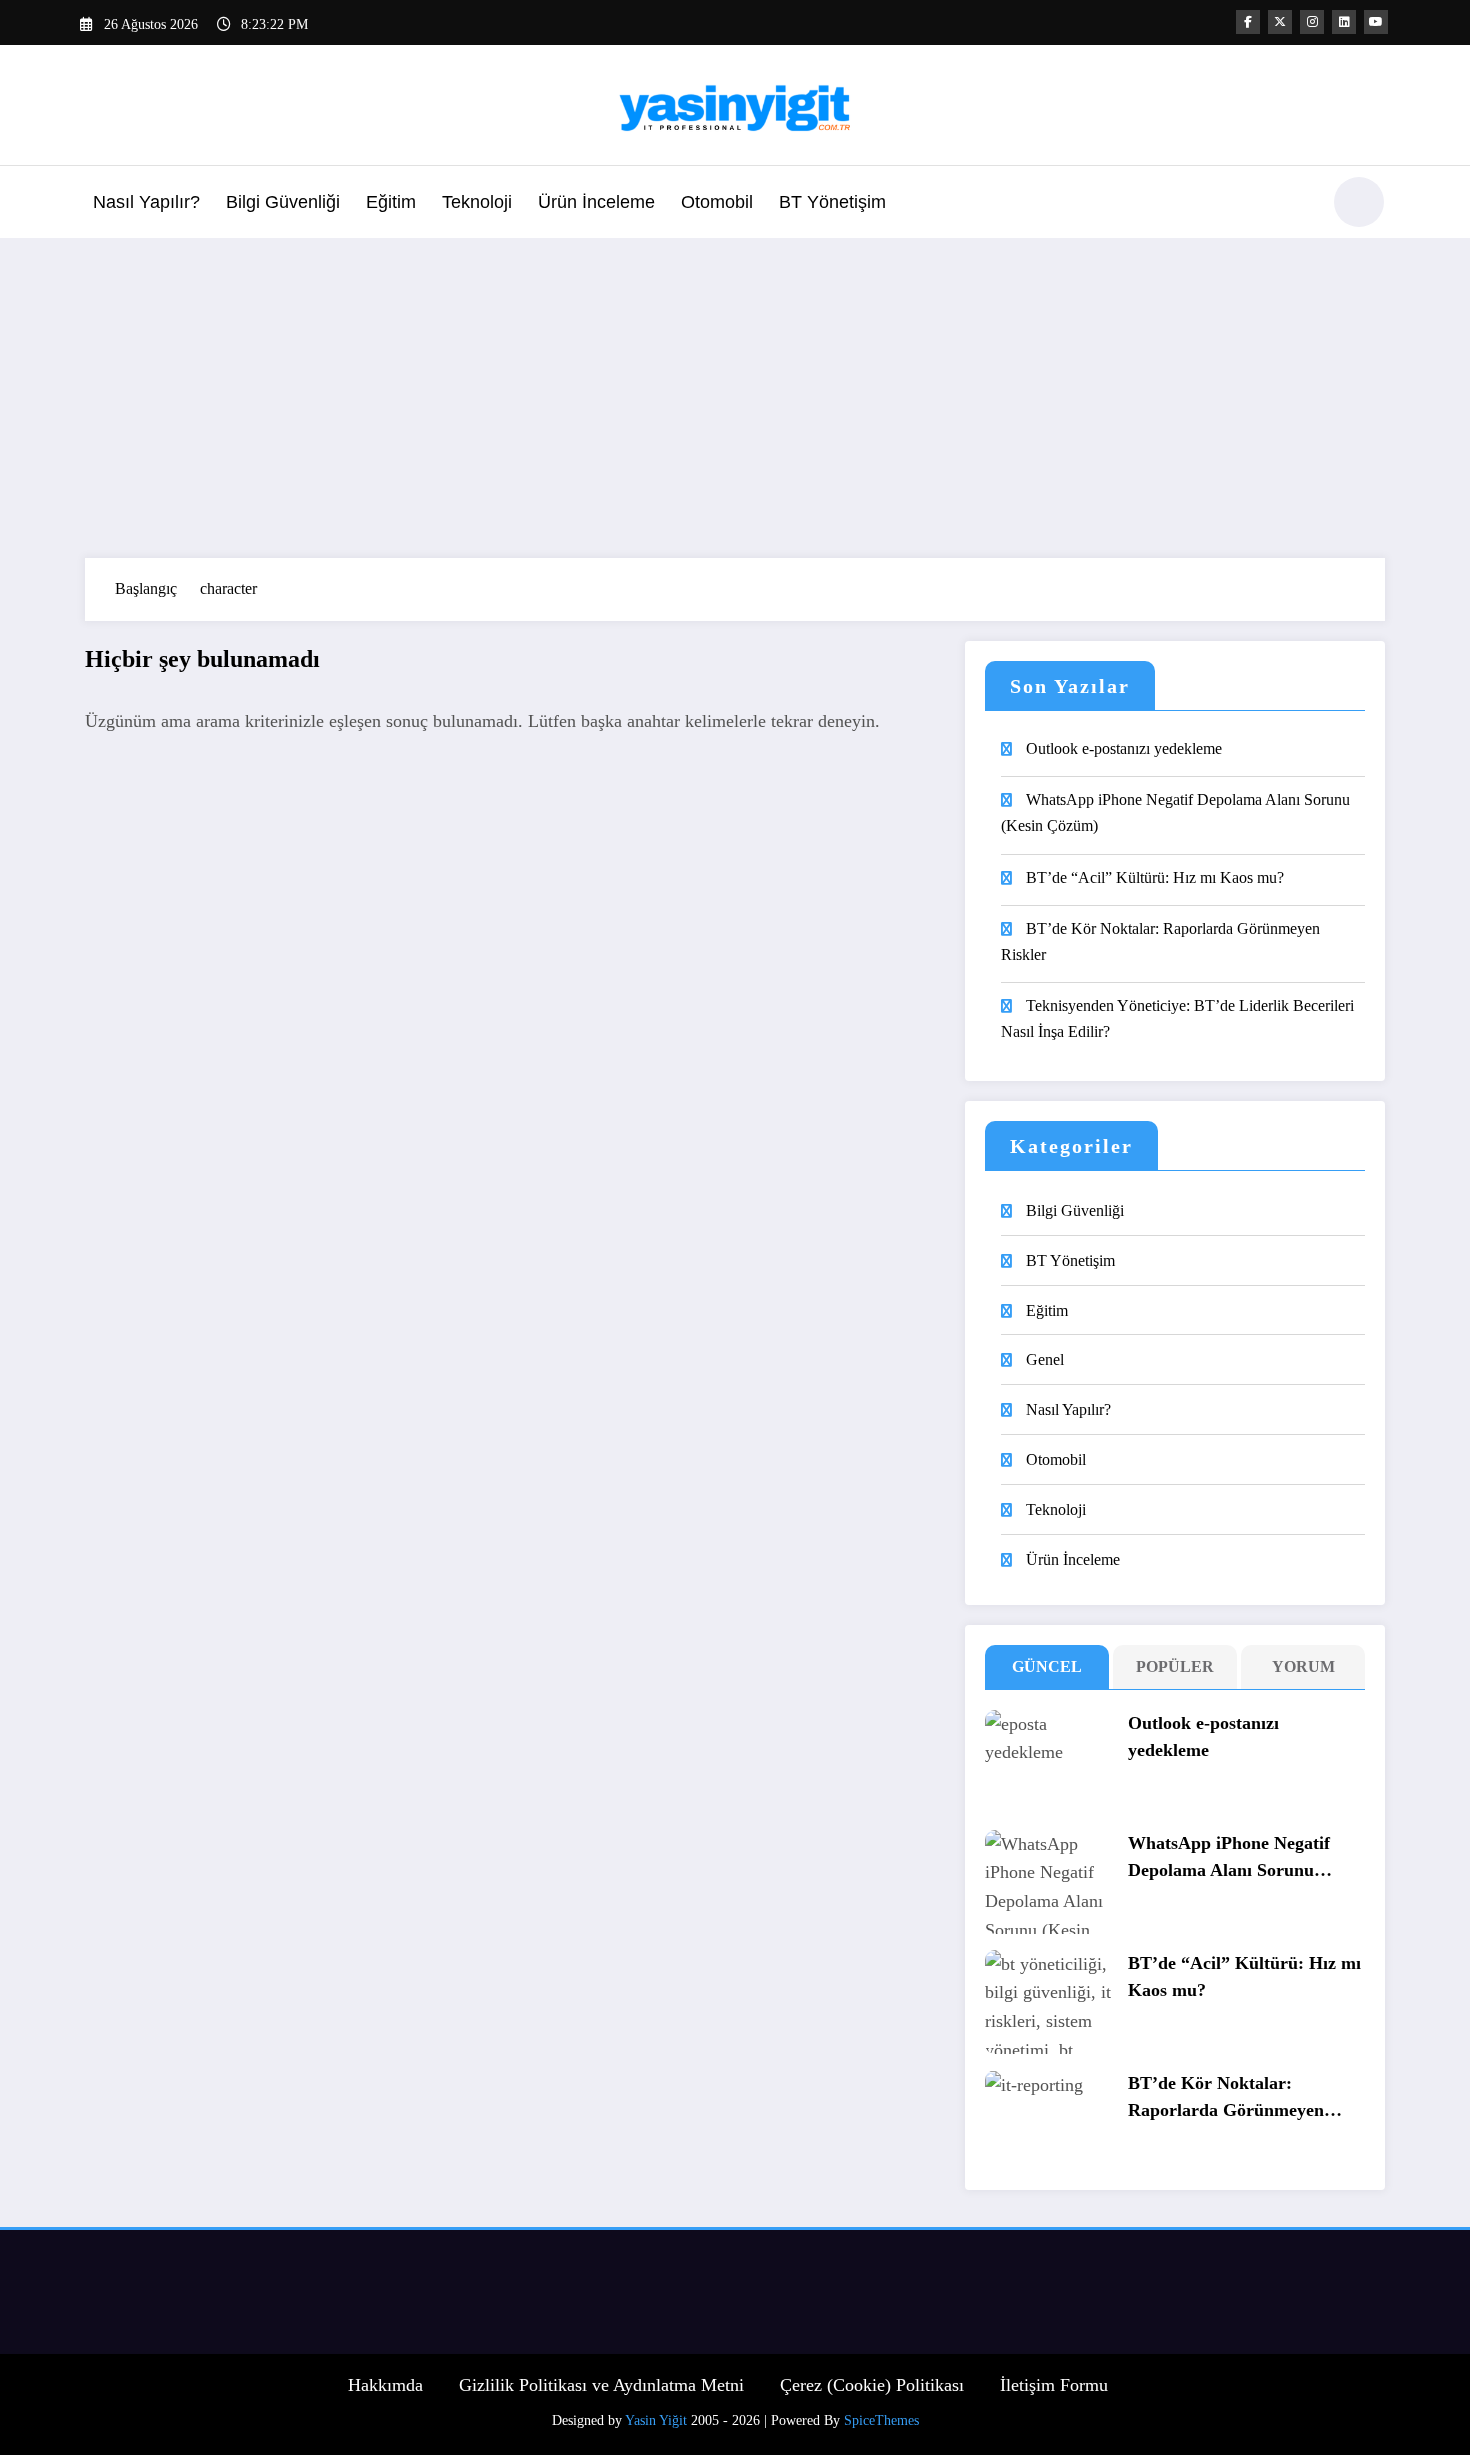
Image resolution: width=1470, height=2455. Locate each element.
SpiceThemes (881, 2420)
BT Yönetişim (832, 202)
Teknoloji (477, 202)
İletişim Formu (1054, 2385)
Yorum (1303, 1666)
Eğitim (391, 202)
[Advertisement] (735, 398)
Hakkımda (385, 2385)
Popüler (1175, 1666)
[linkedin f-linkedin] (1344, 22)
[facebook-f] (1248, 22)
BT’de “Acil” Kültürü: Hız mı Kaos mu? (1155, 877)
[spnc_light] (1359, 202)
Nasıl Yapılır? (146, 202)
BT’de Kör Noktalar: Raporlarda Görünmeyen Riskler (1160, 941)
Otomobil (717, 202)
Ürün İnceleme (596, 202)
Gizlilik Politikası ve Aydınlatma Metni (601, 2385)
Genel (1045, 1359)
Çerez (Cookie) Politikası (872, 2385)
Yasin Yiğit (656, 2420)
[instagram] (1312, 22)
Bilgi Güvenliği (283, 202)
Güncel (1047, 1666)
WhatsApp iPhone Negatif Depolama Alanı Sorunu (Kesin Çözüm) (1175, 812)
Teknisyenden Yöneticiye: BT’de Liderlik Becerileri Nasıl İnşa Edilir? (1177, 1018)
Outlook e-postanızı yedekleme (1124, 748)
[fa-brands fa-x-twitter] (1280, 22)
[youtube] (1376, 22)
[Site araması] (1294, 205)
